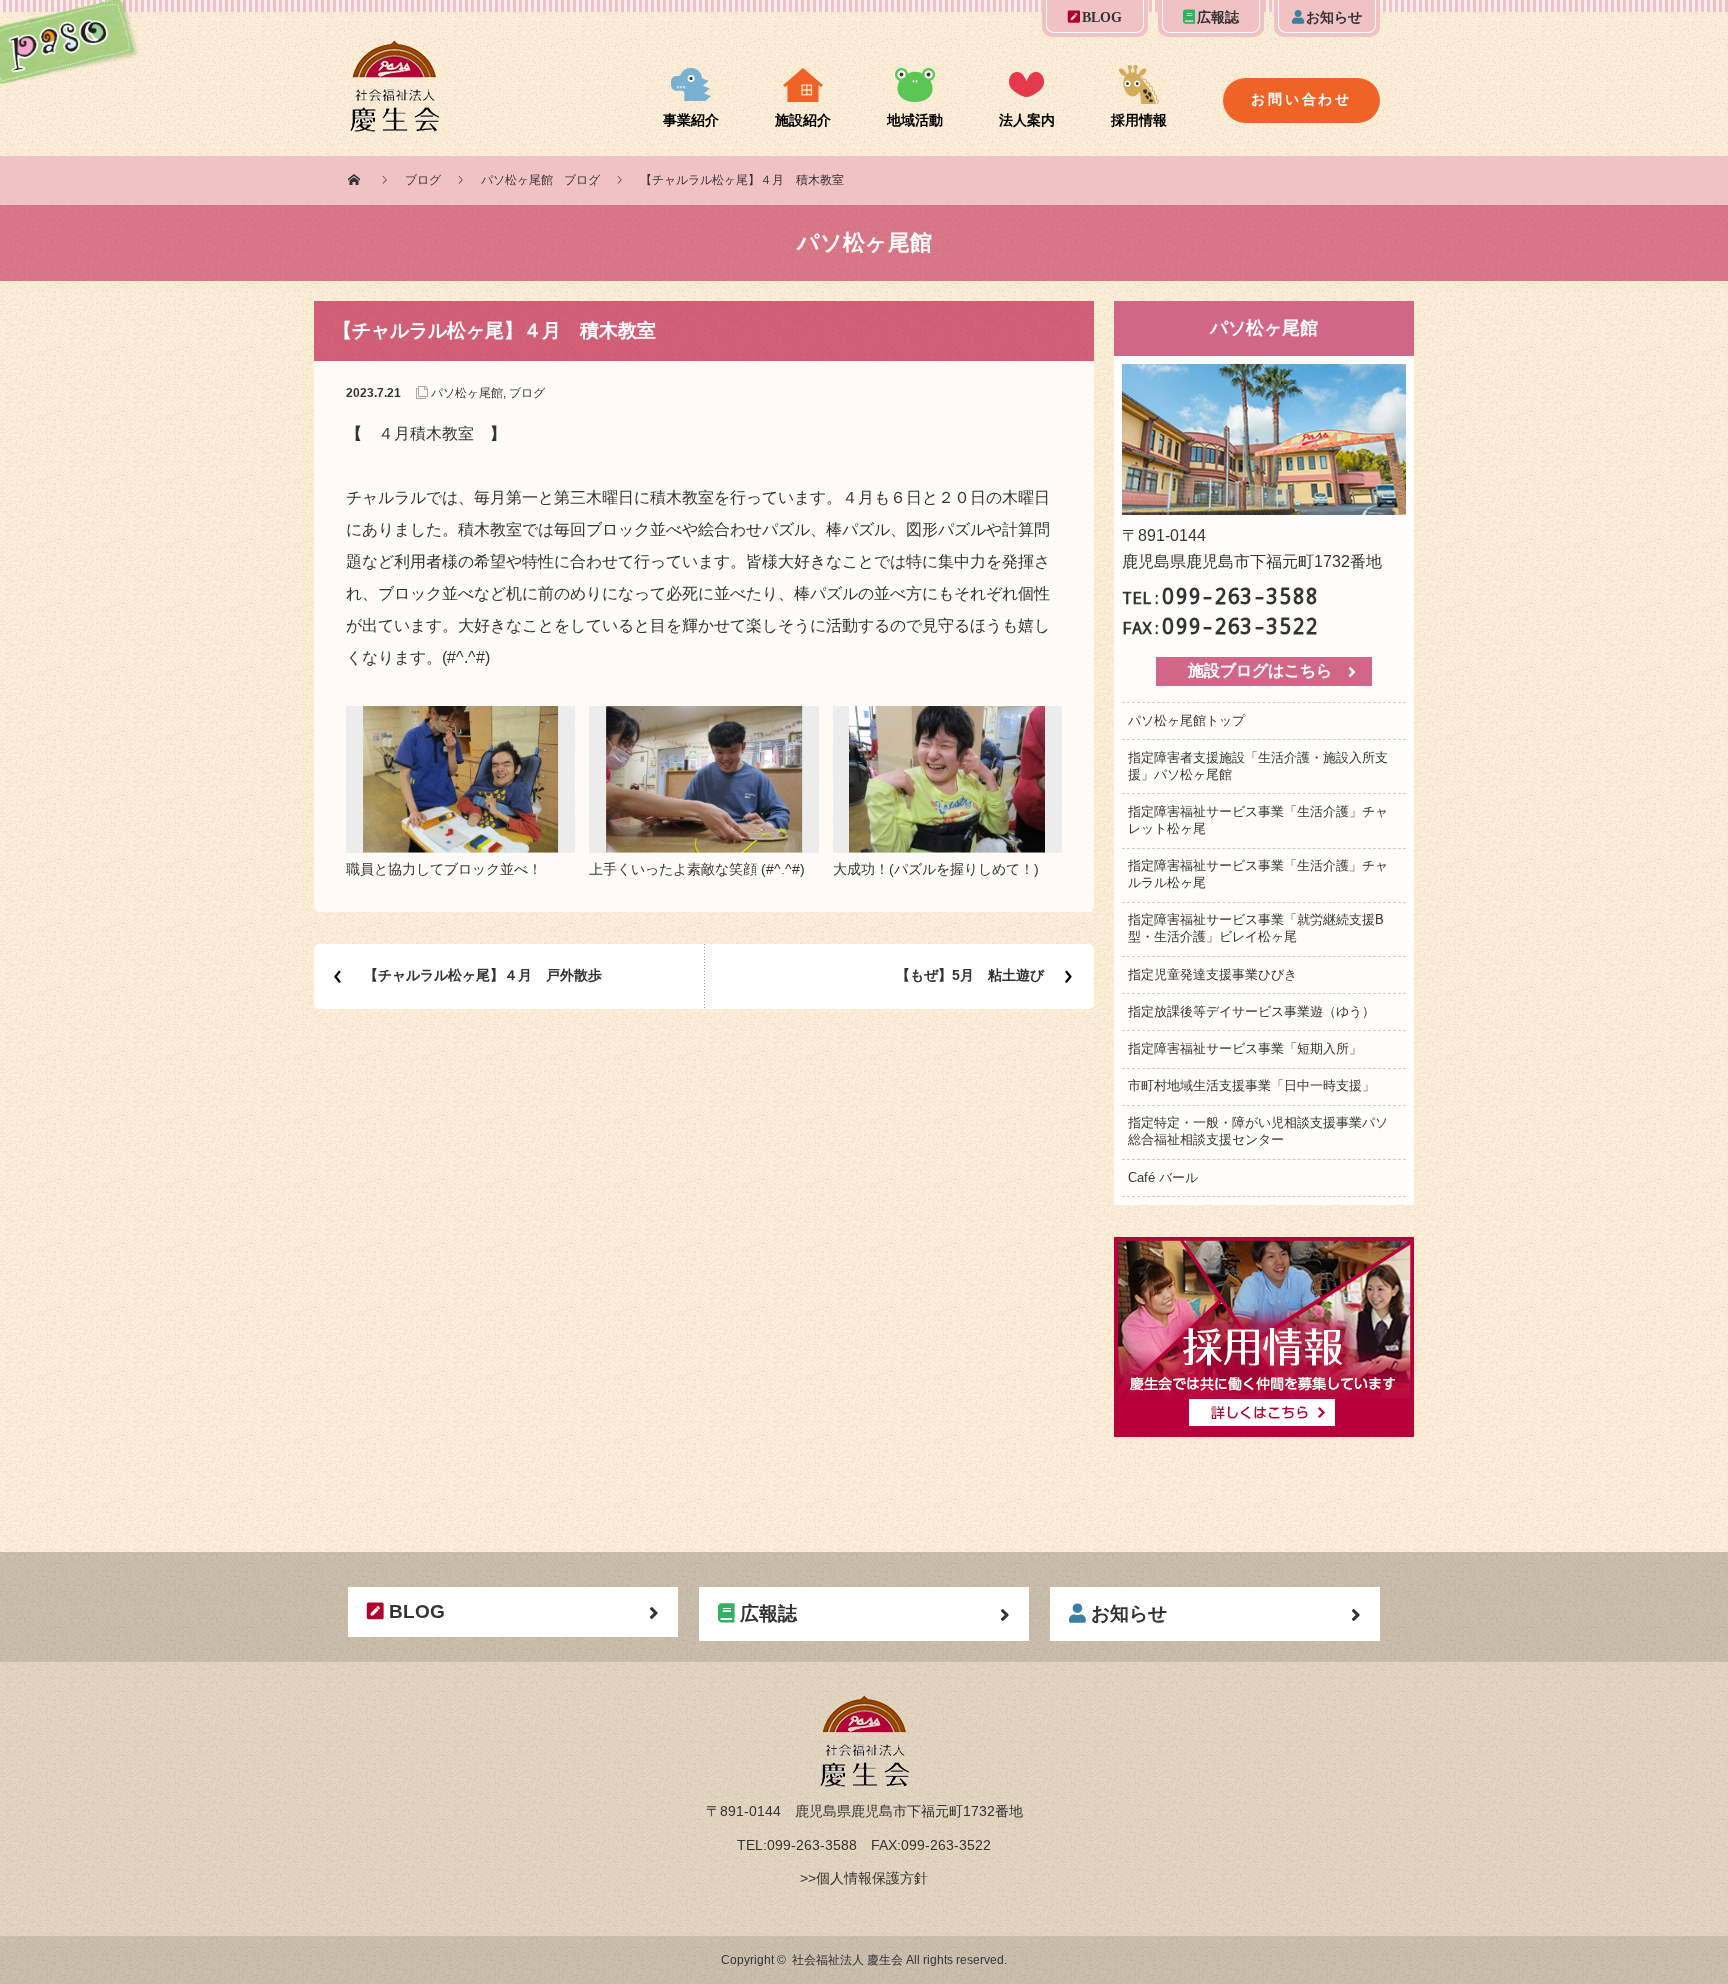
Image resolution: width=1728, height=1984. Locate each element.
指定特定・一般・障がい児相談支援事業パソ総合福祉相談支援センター (1258, 1131)
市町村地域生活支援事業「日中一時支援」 (1251, 1085)
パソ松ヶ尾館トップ (1186, 720)
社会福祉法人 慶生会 (847, 1960)
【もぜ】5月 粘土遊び (970, 975)
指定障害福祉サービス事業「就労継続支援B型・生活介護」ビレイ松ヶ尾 (1256, 928)
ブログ (423, 180)
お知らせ (1334, 17)
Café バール (1163, 1177)
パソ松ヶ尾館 (517, 180)
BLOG (1102, 17)
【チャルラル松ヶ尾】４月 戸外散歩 (483, 975)
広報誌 (1218, 17)
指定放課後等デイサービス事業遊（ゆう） (1251, 1011)
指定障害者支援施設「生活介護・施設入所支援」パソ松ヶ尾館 (1258, 766)
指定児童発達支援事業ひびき (1212, 974)
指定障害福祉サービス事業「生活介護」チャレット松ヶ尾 (1258, 820)
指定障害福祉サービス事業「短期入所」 (1245, 1048)
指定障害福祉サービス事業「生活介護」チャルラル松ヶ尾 (1258, 874)
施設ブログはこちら (1260, 670)
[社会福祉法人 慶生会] (394, 52)
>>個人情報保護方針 (864, 1878)
